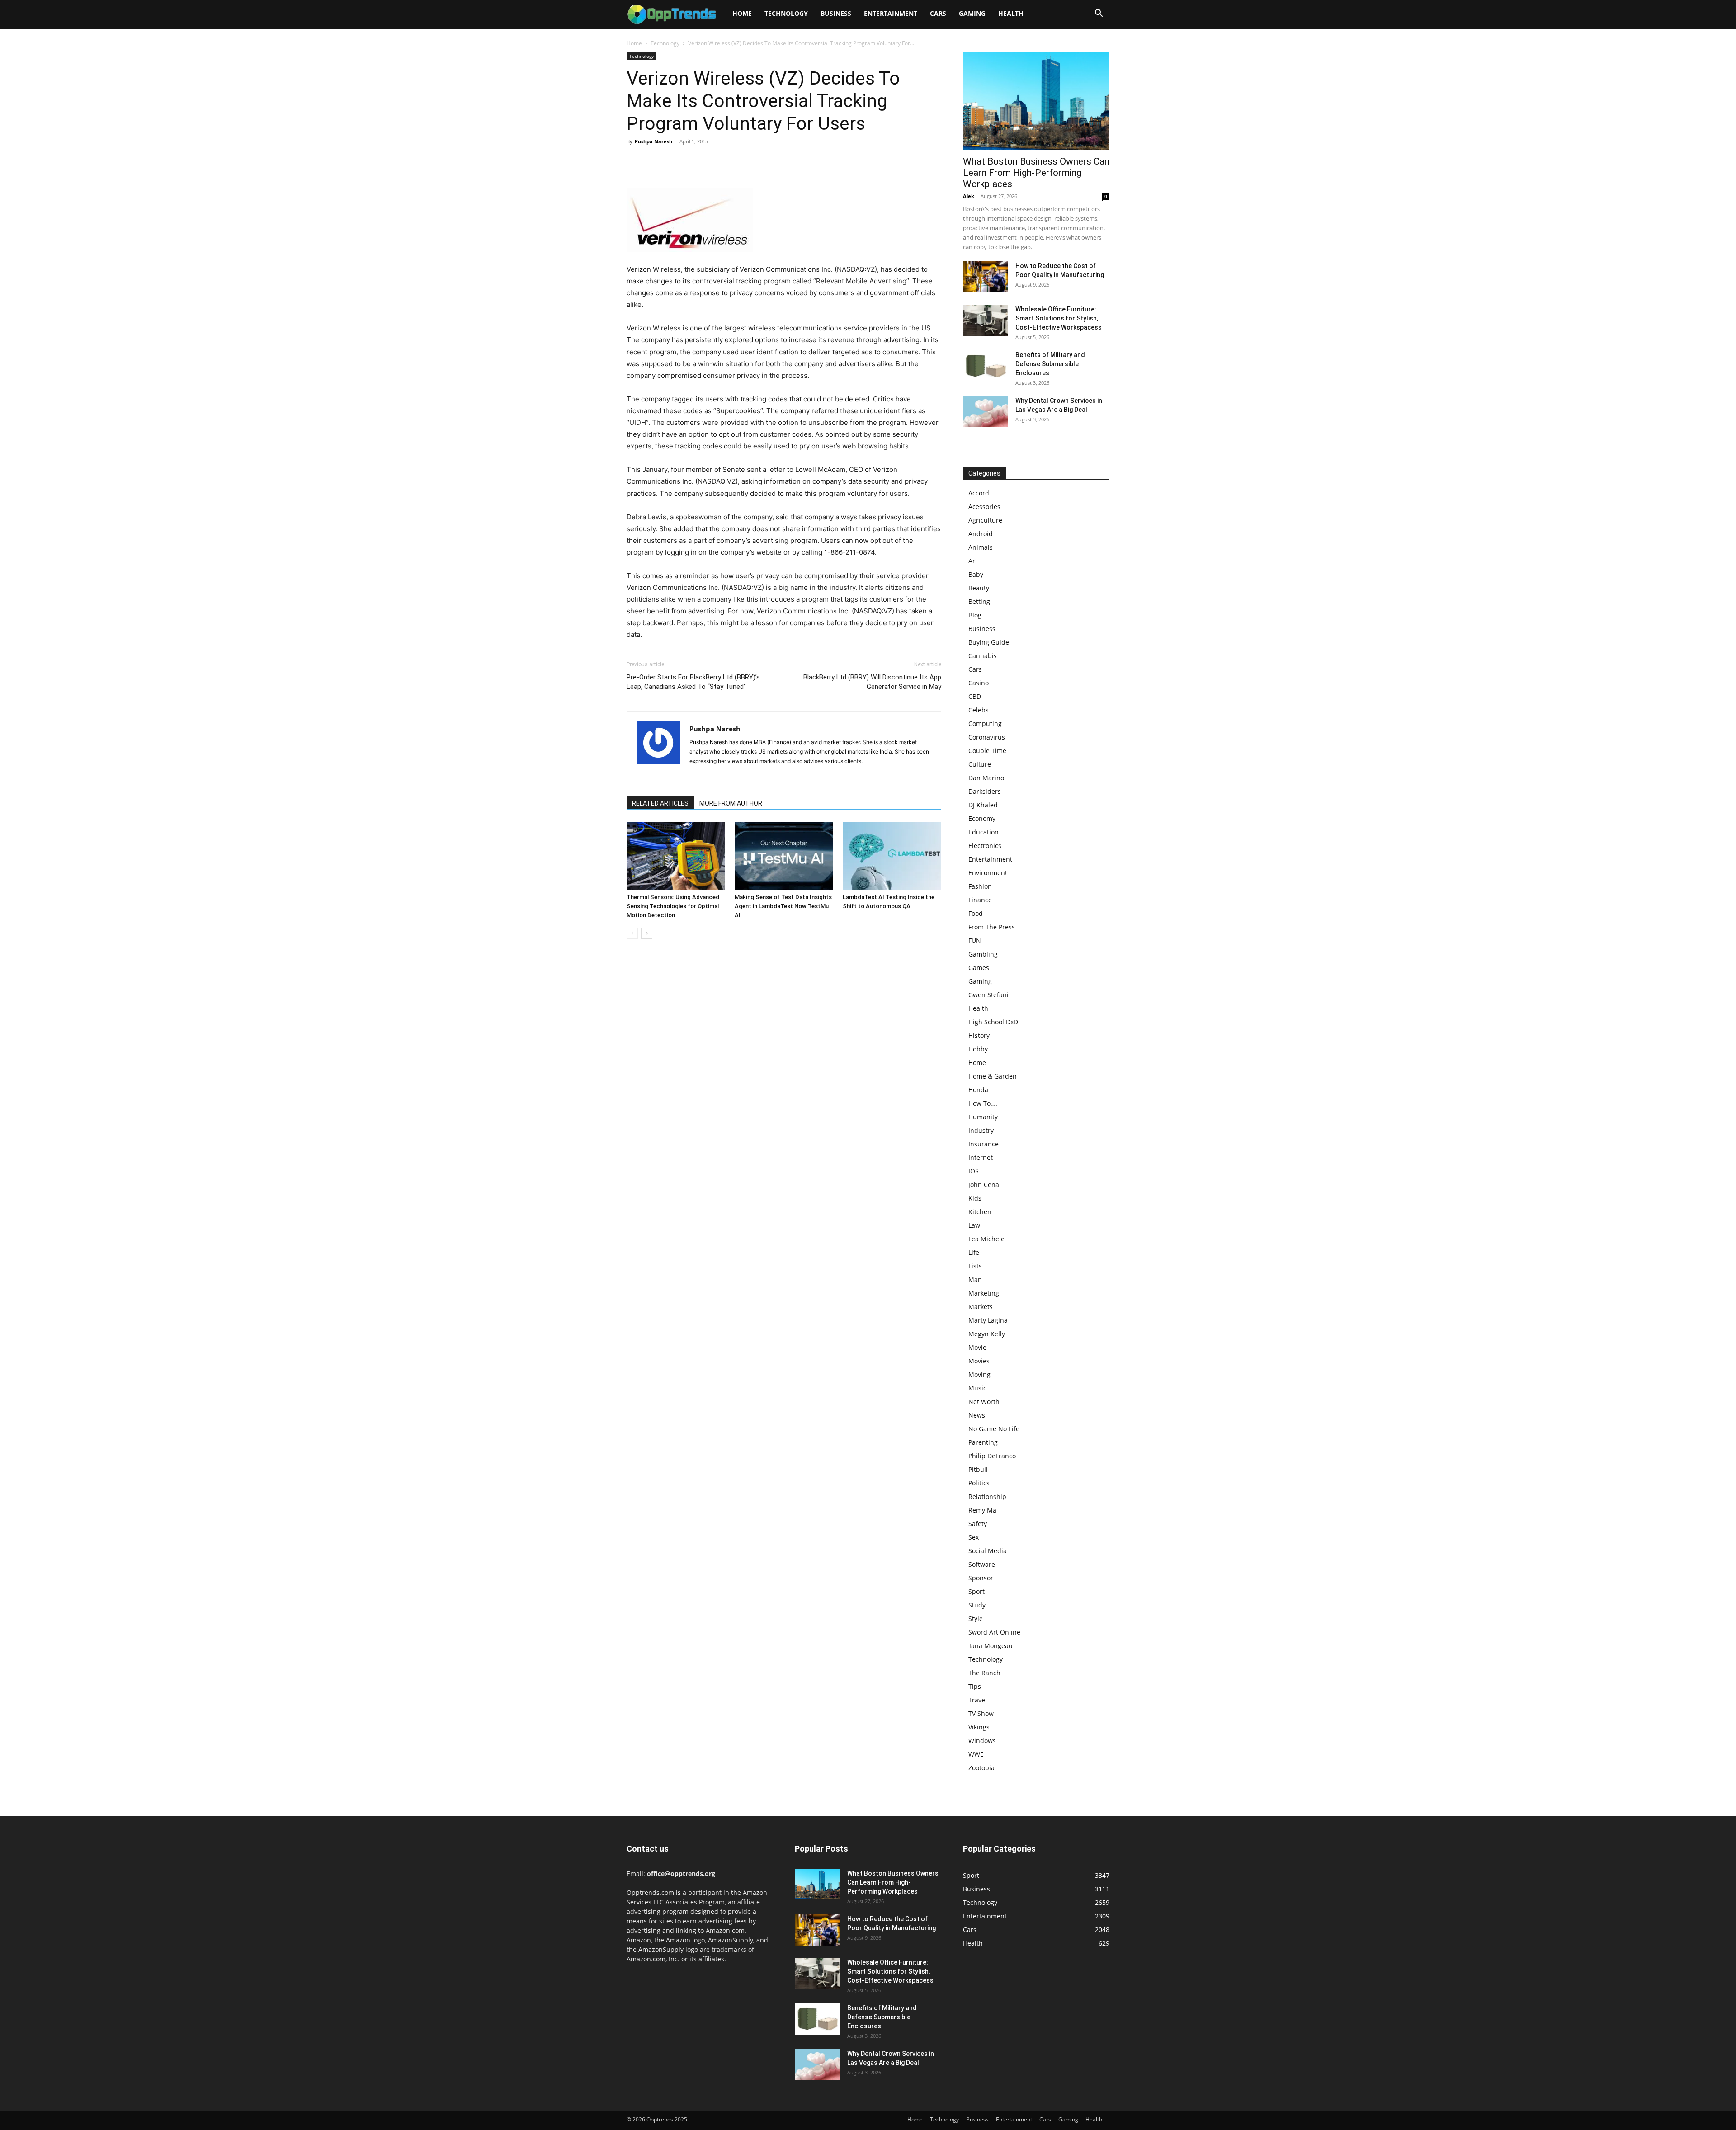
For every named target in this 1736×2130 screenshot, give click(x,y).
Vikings (979, 1727)
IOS (974, 1171)
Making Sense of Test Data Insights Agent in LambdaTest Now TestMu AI (783, 906)
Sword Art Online (994, 1632)
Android (981, 534)
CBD (975, 696)
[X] (656, 162)
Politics (979, 1483)
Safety (978, 1524)
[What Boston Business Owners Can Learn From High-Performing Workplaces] (1036, 101)
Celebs (979, 710)
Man (975, 1279)
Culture (980, 764)
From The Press (992, 927)
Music (977, 1388)
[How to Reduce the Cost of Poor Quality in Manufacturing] (986, 277)
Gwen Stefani (988, 995)
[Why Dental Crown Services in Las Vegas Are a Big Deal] (986, 412)
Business (836, 13)
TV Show (981, 1713)
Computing (985, 723)
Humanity (983, 1117)
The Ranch (984, 1673)
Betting (979, 601)
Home (742, 13)
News (977, 1415)
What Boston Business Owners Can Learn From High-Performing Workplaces (1036, 173)
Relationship (987, 1496)
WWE (976, 1754)
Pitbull (978, 1469)
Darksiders (985, 791)
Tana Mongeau (991, 1646)
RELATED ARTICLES (660, 803)
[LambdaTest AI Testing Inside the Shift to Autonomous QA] (892, 856)
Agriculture (985, 520)
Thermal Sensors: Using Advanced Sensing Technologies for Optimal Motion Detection (673, 906)
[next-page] (647, 933)
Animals (981, 547)
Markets (981, 1307)
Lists (975, 1266)
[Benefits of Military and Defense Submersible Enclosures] (986, 366)
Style (976, 1619)
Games (979, 968)
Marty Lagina (988, 1320)
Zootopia (981, 1768)
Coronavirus (987, 737)
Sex (974, 1537)
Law (974, 1225)
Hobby (978, 1049)
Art (973, 561)
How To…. (983, 1103)
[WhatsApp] (698, 162)
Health (1011, 13)
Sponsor (981, 1578)
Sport (976, 1591)
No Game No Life (994, 1429)
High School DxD (993, 1022)
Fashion (980, 886)
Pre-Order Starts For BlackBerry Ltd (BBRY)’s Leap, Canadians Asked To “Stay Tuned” (693, 682)
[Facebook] (636, 162)
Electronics (985, 846)
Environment (988, 873)
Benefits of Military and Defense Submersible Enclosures (1050, 364)
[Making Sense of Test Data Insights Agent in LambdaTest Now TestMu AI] (784, 856)
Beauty (979, 588)
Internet (981, 1157)
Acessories (984, 507)
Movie (977, 1347)
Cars (938, 13)
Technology (786, 13)
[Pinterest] (677, 162)
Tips (975, 1686)
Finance (980, 900)
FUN (975, 940)
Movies (979, 1361)
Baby (976, 574)
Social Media (988, 1551)
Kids (975, 1198)
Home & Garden (993, 1076)
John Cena (984, 1185)
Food (976, 913)
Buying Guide (989, 642)
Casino (979, 683)
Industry (981, 1130)
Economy (982, 818)
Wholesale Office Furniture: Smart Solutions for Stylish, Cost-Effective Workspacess (1059, 318)
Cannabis (983, 656)
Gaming (972, 13)
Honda (978, 1090)
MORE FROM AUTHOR (731, 803)
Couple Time (987, 751)
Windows (982, 1741)
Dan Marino (986, 778)
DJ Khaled (983, 805)
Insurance (984, 1144)
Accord (979, 493)
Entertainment (891, 13)
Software (982, 1564)
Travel (978, 1700)
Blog (975, 615)
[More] (719, 162)
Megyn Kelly (987, 1334)
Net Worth (984, 1402)
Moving (979, 1374)
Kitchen (980, 1212)
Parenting (983, 1442)
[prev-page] (632, 933)
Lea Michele (986, 1239)
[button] (1099, 14)
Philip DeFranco (992, 1456)
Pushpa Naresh (653, 141)
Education (984, 832)
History (979, 1035)
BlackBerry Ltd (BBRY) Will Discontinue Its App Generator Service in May (872, 682)
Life (974, 1252)
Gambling (983, 954)
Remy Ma (982, 1510)
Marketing (984, 1293)
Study (977, 1605)
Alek (969, 196)
